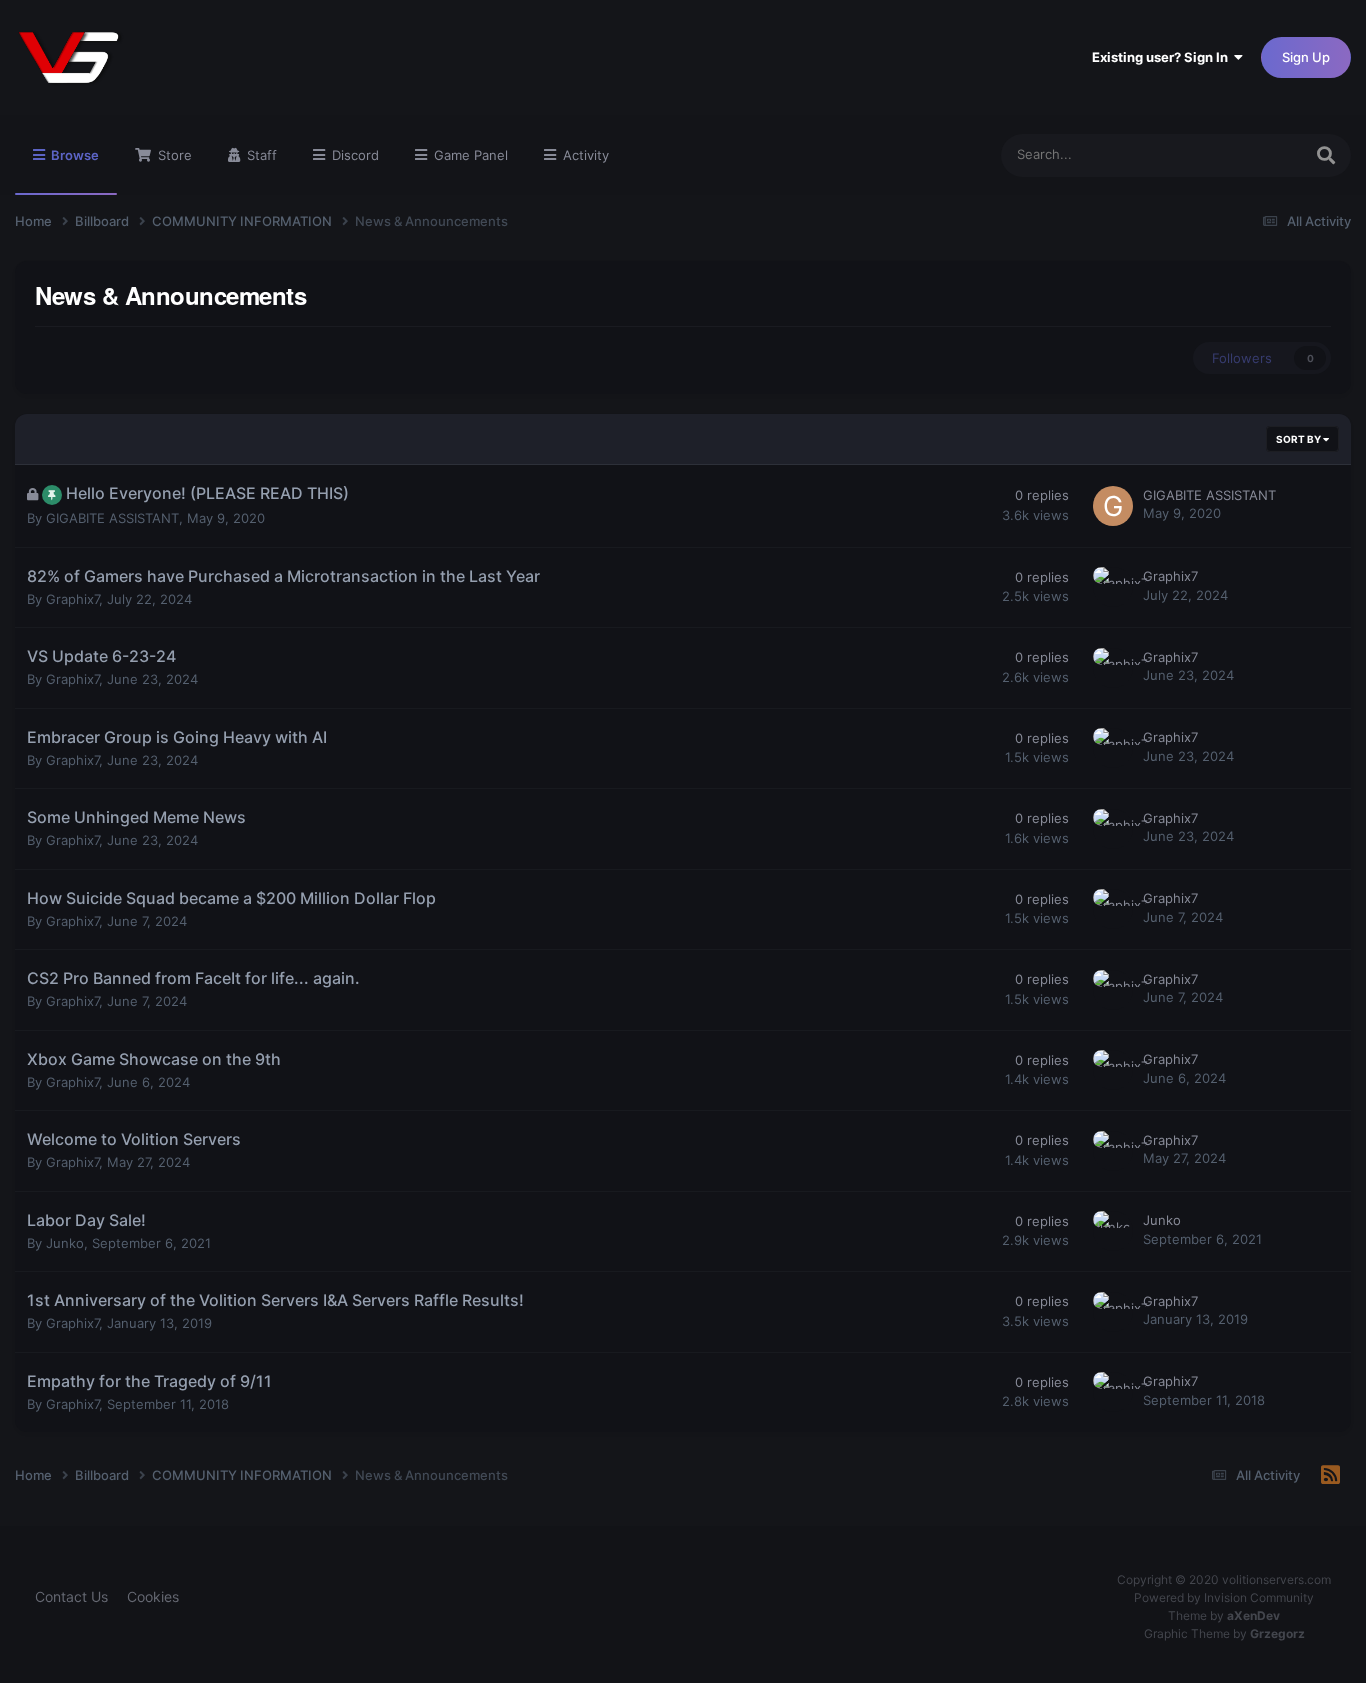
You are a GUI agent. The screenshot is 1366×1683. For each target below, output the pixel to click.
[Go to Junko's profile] (1113, 1231)
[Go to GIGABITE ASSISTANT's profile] (1113, 506)
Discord (353, 155)
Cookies (153, 1596)
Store (173, 155)
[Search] (1326, 155)
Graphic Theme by (1224, 1633)
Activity (584, 155)
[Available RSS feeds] (1330, 1476)
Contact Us (71, 1596)
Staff (260, 155)
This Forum (1243, 154)
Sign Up (1306, 57)
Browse (73, 155)
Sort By (1299, 439)
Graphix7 (72, 599)
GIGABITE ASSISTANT (112, 518)
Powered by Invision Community (1224, 1597)
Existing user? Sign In (1163, 57)
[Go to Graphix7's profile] (1113, 587)
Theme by (1224, 1615)
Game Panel (469, 155)
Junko (65, 1243)
